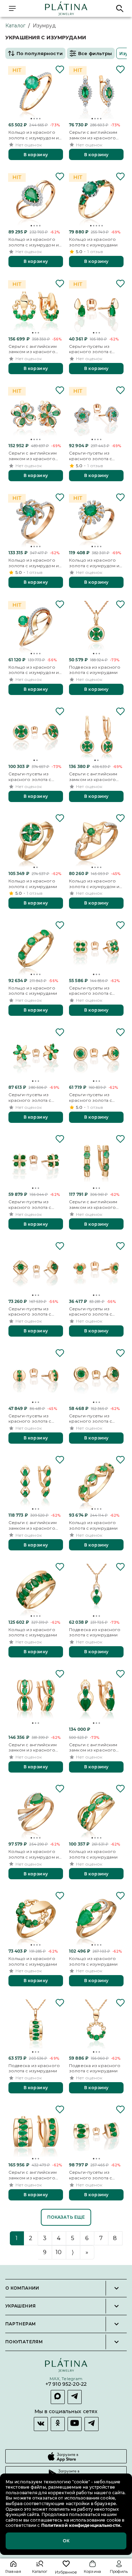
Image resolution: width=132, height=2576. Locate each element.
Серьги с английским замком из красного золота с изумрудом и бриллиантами (94, 135)
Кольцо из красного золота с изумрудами (93, 242)
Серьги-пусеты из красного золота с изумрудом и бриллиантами (90, 456)
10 (59, 2252)
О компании (22, 2288)
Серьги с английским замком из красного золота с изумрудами (33, 349)
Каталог (15, 26)
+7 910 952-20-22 (66, 2385)
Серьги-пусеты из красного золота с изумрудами (30, 777)
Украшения (20, 2306)
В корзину (36, 155)
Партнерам (20, 2324)
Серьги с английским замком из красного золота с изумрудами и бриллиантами (35, 456)
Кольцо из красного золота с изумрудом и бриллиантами (34, 135)
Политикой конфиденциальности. (81, 2525)
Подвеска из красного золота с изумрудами (95, 670)
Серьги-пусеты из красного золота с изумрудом (90, 349)
